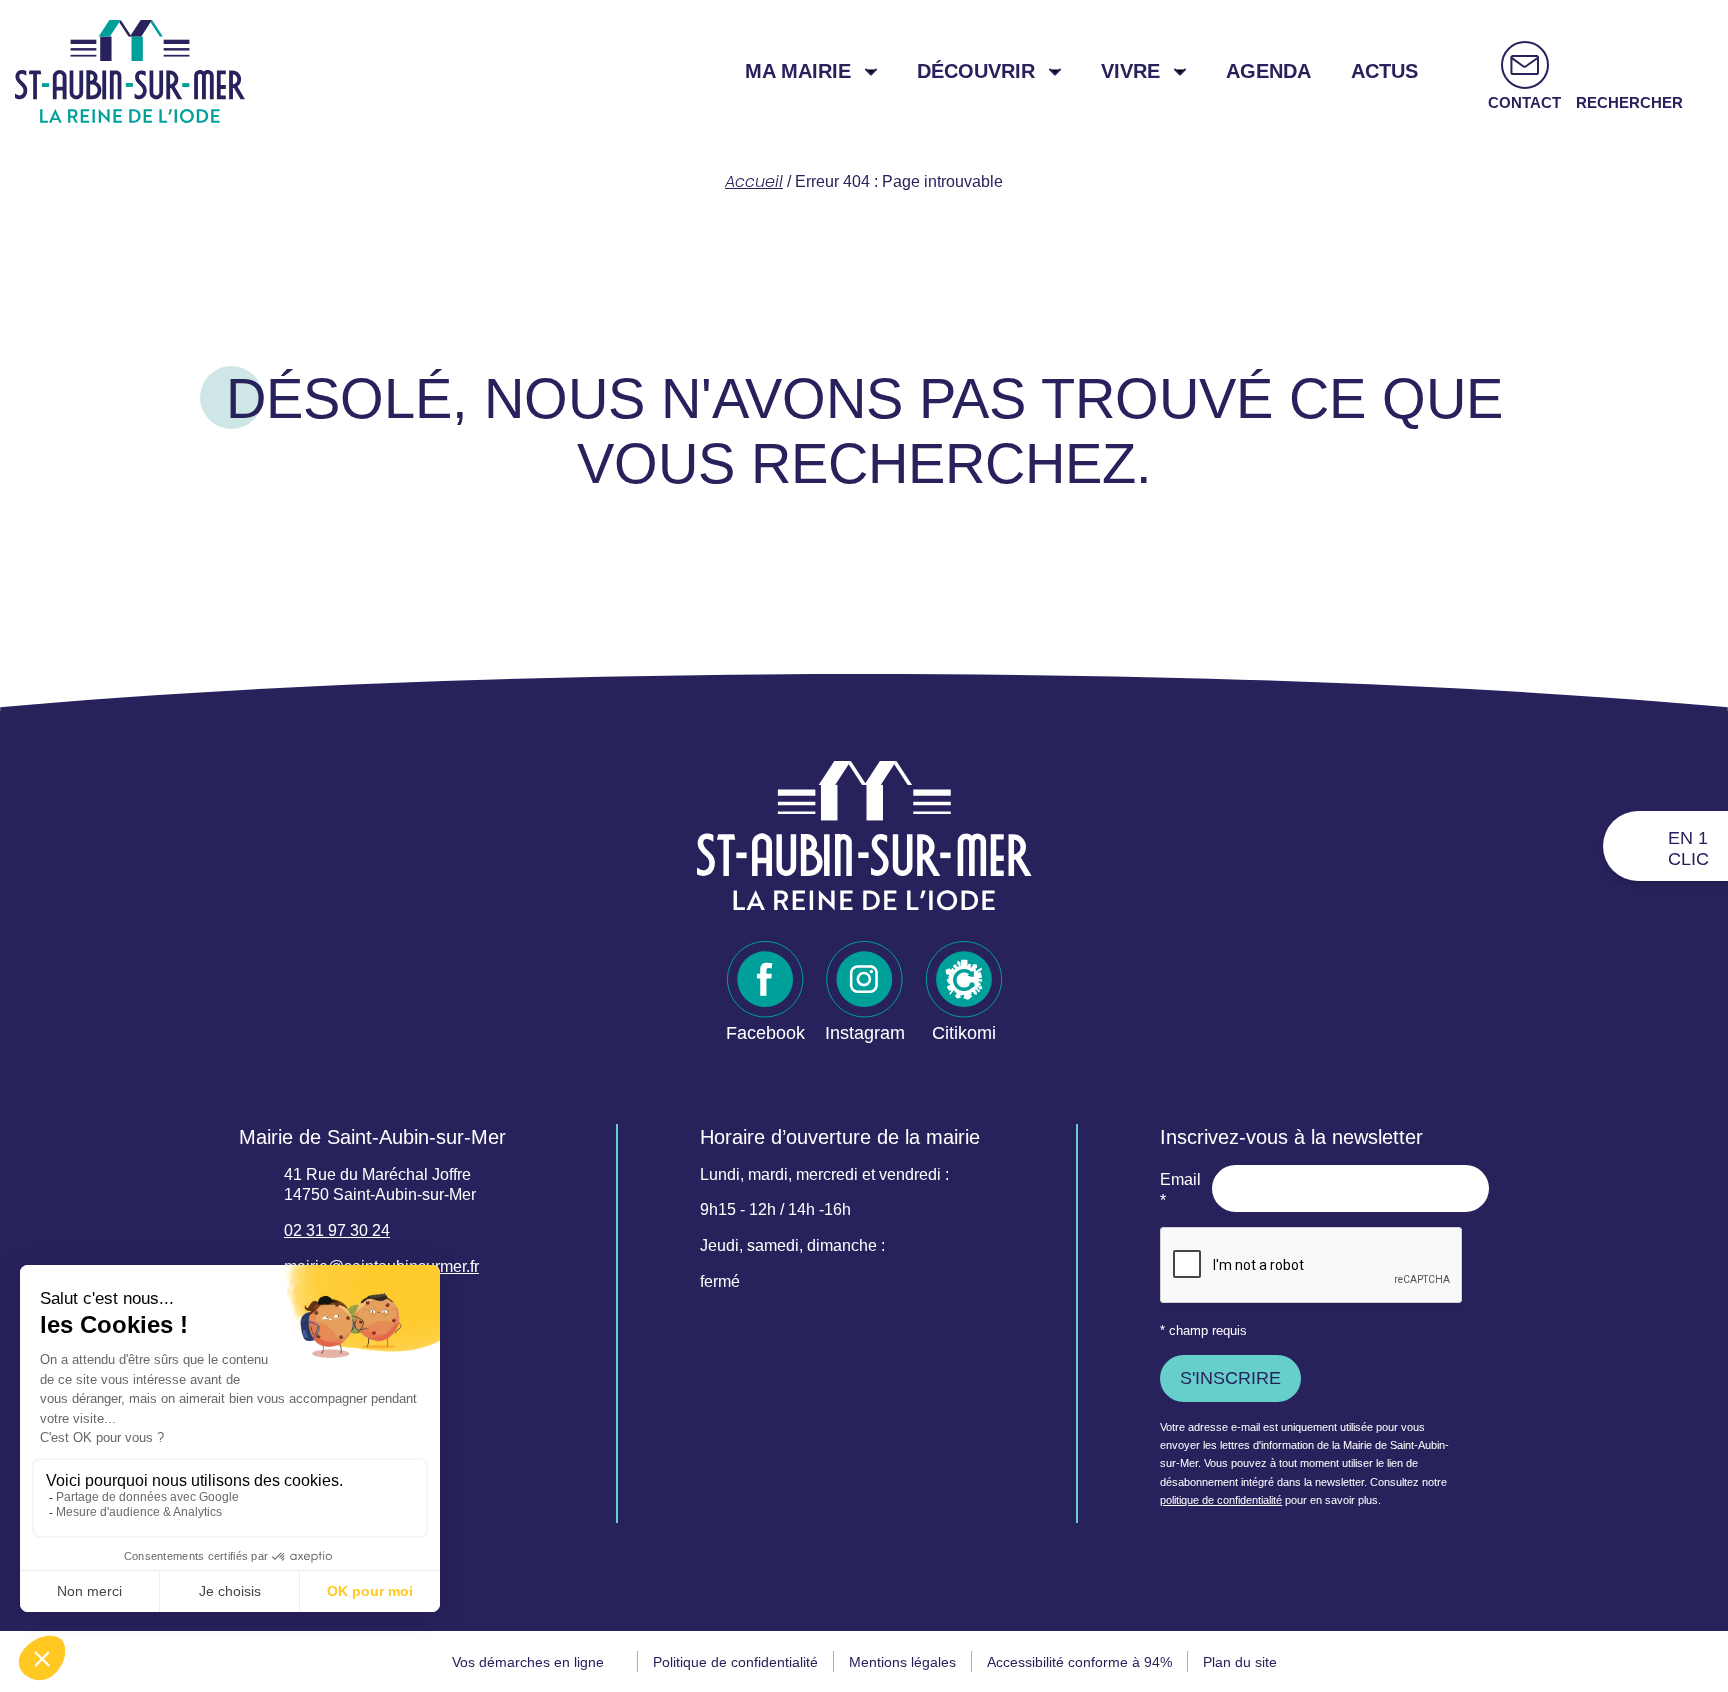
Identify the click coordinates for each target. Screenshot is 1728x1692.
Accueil (754, 181)
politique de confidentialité (1221, 1500)
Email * (1180, 1190)
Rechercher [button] (1629, 102)
